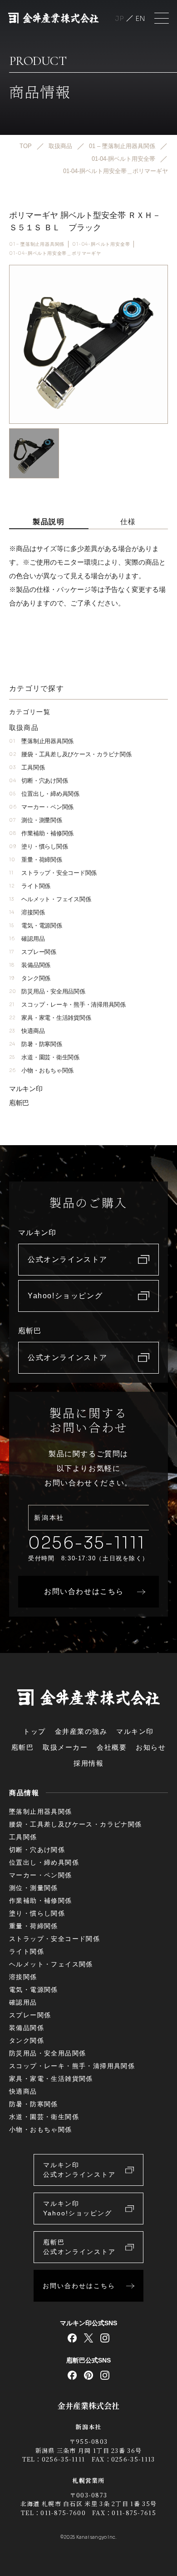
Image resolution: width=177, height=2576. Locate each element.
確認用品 (27, 939)
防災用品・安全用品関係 (47, 991)
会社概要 (112, 1747)
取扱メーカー (65, 1747)
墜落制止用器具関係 (41, 741)
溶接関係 (27, 912)
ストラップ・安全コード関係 (53, 873)
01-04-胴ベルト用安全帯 (101, 244)
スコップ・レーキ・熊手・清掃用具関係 (67, 1005)
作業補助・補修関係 (41, 833)
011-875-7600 (63, 2513)
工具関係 (27, 767)
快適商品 (27, 1031)
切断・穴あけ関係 (38, 781)
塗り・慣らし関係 (38, 846)
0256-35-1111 (87, 1543)
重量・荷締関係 (36, 860)
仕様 (128, 522)
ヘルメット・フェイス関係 (50, 899)
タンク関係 (30, 978)
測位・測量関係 (36, 820)
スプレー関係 (33, 952)
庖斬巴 (19, 1103)
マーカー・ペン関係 (41, 807)
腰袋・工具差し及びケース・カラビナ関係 (70, 754)
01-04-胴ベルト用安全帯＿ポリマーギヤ (55, 253)
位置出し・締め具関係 (44, 794)
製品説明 (49, 522)
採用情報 (88, 1763)
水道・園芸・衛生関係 (44, 1057)
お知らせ (151, 1747)
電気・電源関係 (36, 926)
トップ (34, 1731)
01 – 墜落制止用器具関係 (37, 244)
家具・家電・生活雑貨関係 (50, 1018)
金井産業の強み (81, 1731)
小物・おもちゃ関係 (41, 1070)
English (140, 18)
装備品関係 (30, 965)
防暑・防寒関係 (36, 1044)
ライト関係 (30, 886)
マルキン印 (26, 1089)
